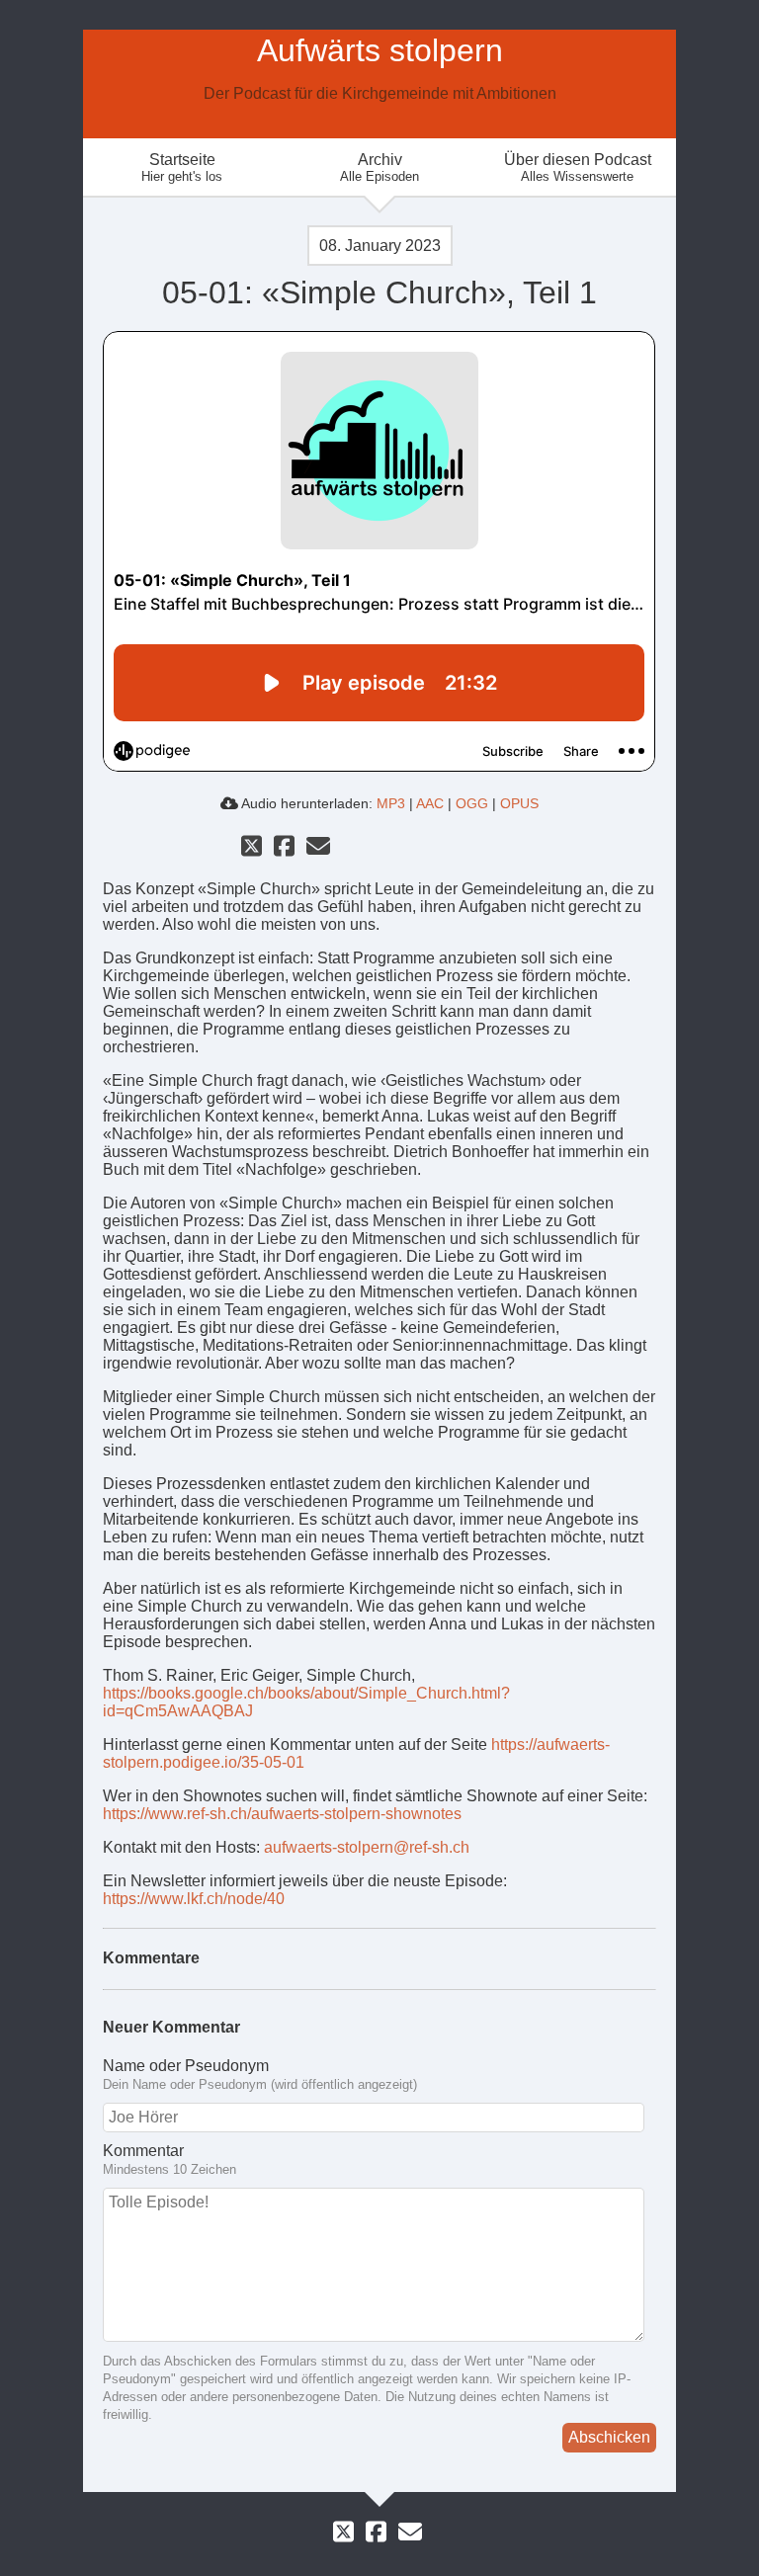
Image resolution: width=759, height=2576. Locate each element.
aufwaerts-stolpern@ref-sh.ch (367, 1847)
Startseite (182, 167)
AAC (430, 803)
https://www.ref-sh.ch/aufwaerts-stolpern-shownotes (282, 1814)
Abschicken (609, 2437)
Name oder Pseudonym (186, 2066)
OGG (472, 803)
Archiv (379, 167)
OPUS (519, 803)
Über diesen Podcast (578, 167)
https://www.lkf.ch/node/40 (194, 1899)
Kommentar (143, 2151)
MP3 (391, 803)
